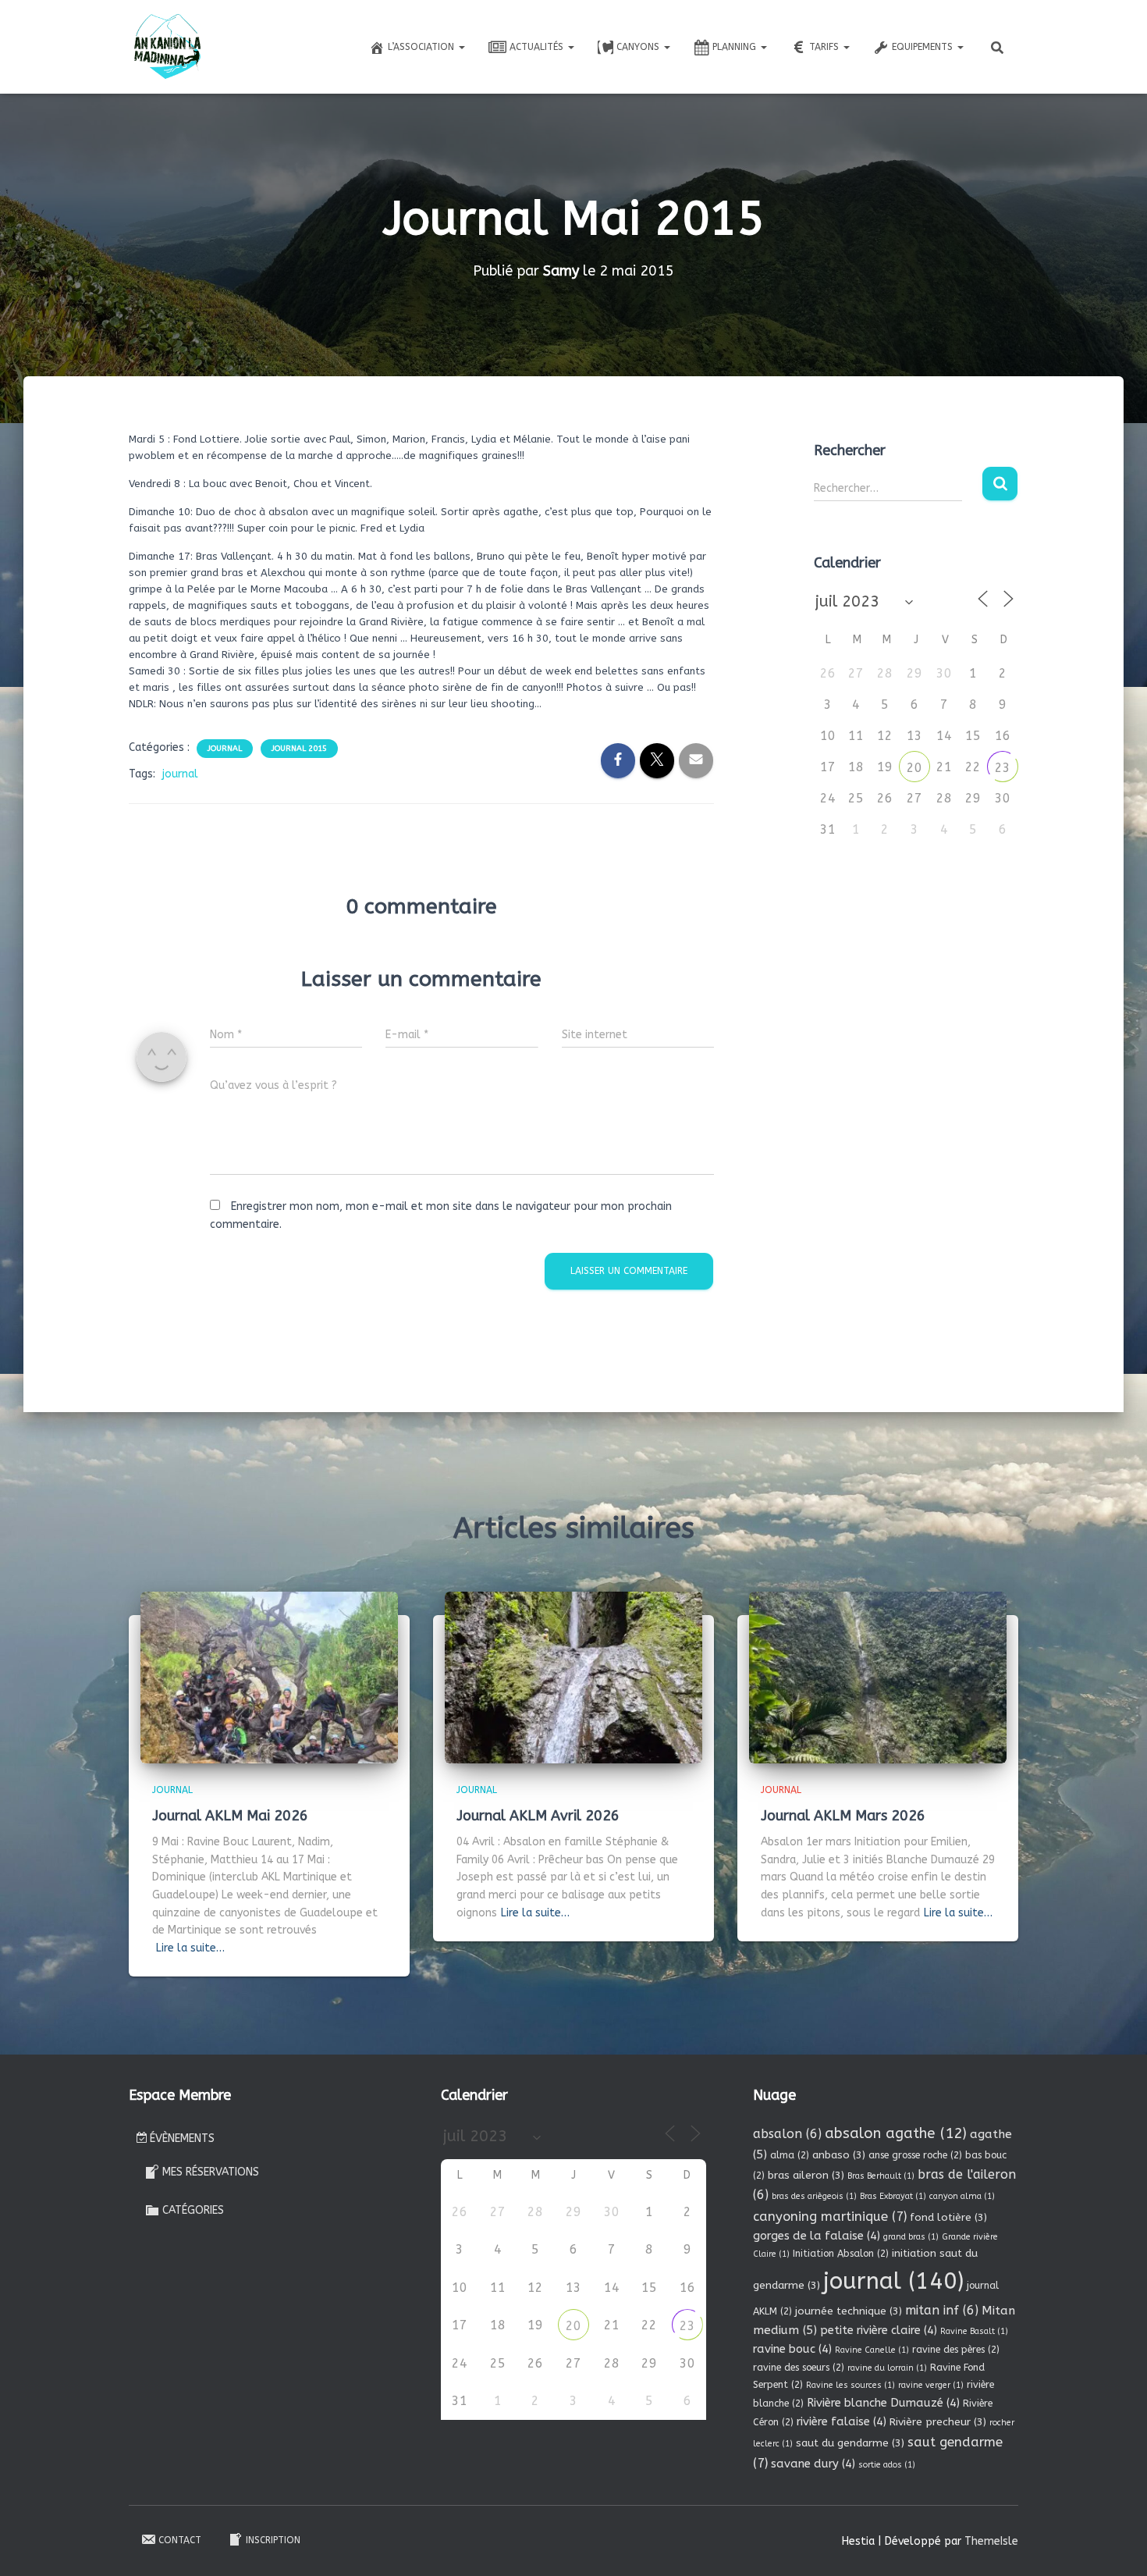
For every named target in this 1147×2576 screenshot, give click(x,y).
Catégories (193, 2210)
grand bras (911, 2237)
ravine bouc (792, 2349)
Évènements (182, 2138)
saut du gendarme (850, 2443)
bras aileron (806, 2175)
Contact (180, 2540)
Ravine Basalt (974, 2331)
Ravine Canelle (872, 2350)
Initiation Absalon (841, 2254)
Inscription (273, 2540)
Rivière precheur (938, 2422)
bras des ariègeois (814, 2196)
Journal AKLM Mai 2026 (230, 1816)
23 (1003, 768)
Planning (736, 47)
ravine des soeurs (799, 2368)
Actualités (538, 47)
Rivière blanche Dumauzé (883, 2403)
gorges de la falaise (817, 2236)
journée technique (849, 2311)
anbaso (839, 2155)
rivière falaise (842, 2421)
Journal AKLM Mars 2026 (843, 1816)
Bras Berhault (881, 2176)
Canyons (639, 47)
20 (914, 768)
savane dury (813, 2464)
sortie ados (887, 2465)
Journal (225, 749)
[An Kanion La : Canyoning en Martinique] (168, 47)
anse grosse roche (915, 2155)
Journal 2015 (299, 749)
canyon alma (962, 2196)
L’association (423, 47)
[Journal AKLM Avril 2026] (573, 1677)
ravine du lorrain (887, 2368)
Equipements (924, 47)
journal (180, 774)
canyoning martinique (830, 2217)
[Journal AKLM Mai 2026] (269, 1677)
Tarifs (826, 47)
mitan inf (942, 2310)
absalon (787, 2134)
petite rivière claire (879, 2330)
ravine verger (931, 2385)
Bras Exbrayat (893, 2196)
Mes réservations (211, 2172)
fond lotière (948, 2217)
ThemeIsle (991, 2541)
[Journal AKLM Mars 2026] (878, 1677)
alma (790, 2155)
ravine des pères (956, 2350)
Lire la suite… (190, 1948)
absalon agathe (896, 2133)
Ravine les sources (850, 2385)
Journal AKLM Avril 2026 (538, 1816)
